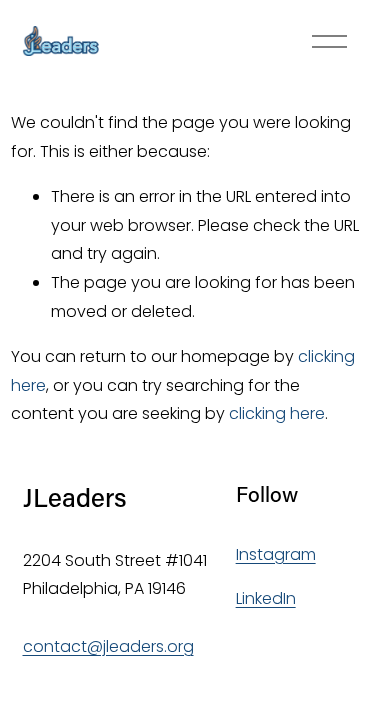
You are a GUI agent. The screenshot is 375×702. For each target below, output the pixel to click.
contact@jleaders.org (108, 646)
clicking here (277, 413)
